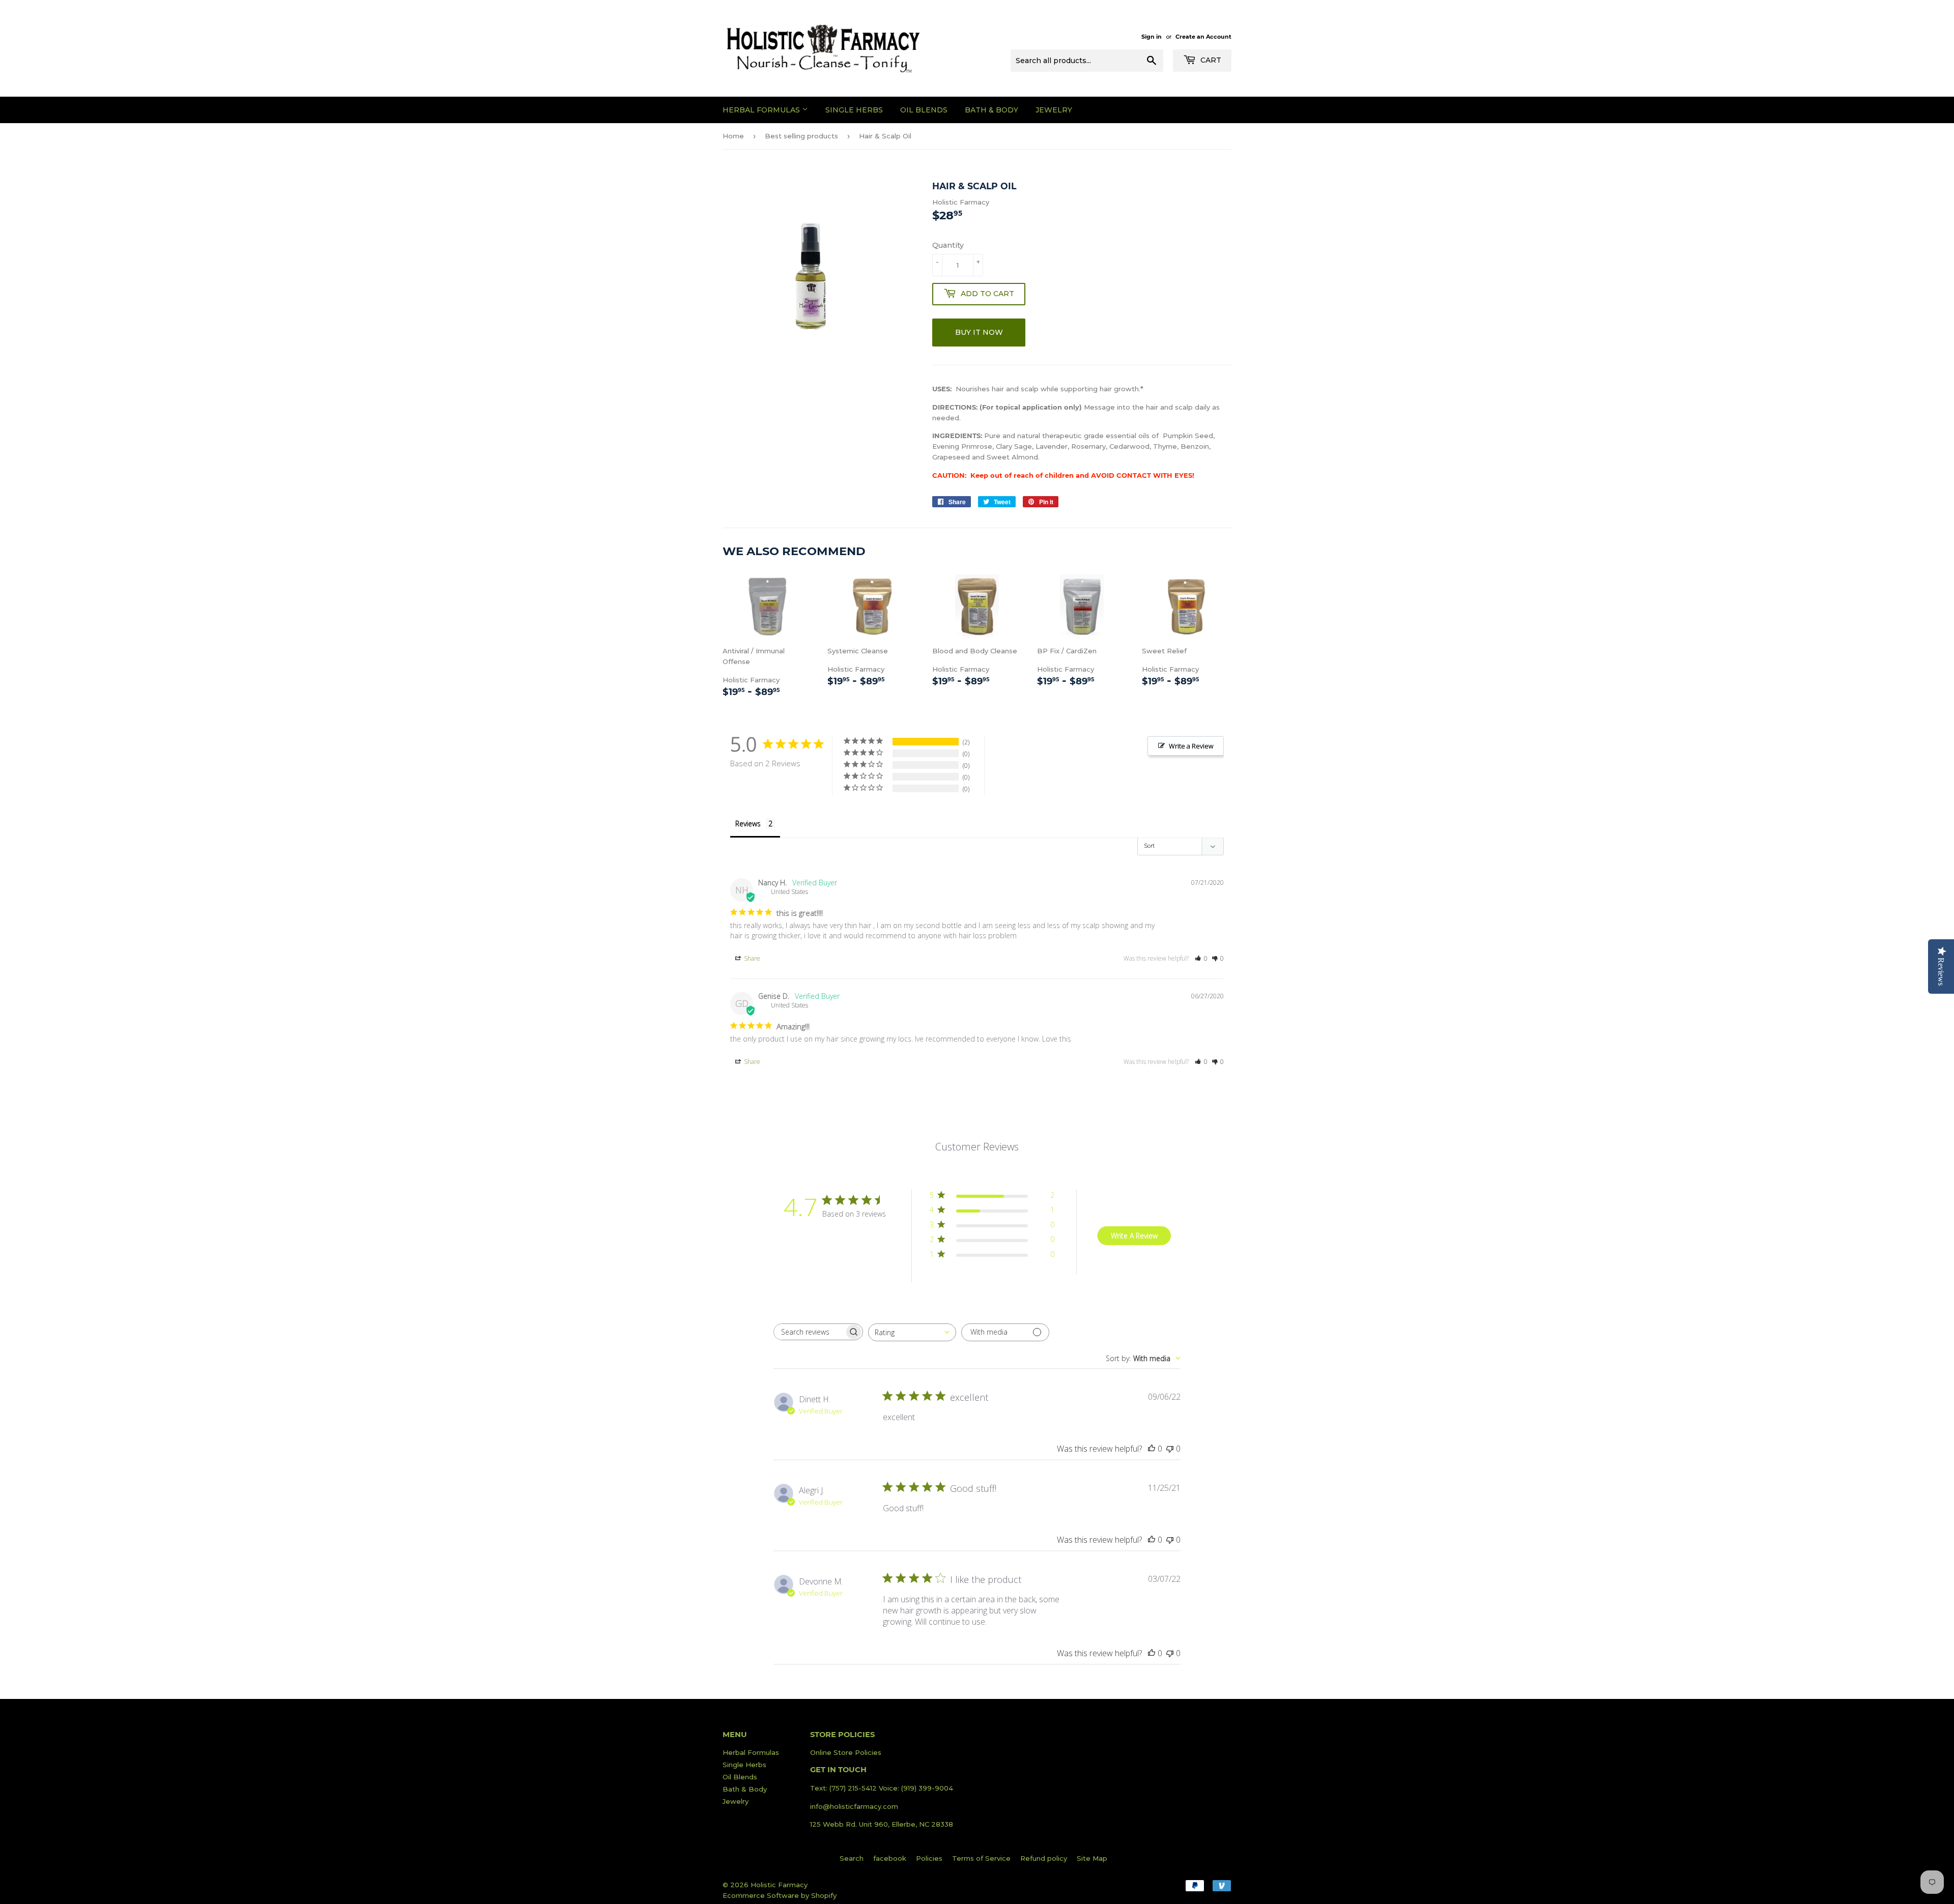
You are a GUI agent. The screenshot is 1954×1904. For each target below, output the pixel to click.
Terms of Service (981, 1858)
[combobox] (912, 1332)
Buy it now (979, 332)
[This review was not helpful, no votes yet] (1170, 1449)
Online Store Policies (846, 1752)
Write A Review (1134, 1236)
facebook (890, 1858)
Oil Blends (924, 110)
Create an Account (1203, 37)
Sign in (1152, 37)
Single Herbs (854, 110)
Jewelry (1054, 110)
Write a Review (1191, 746)
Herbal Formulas (762, 110)
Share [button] (751, 958)
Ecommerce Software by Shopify (780, 1895)
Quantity (948, 245)
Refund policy (1044, 1858)
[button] (1201, 958)
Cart (1210, 60)
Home (733, 136)
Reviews (748, 824)
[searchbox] (809, 1332)
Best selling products (801, 136)
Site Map (1092, 1858)
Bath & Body (992, 110)
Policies (929, 1858)
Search (852, 1858)
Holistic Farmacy (767, 673)
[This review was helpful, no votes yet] (1152, 1449)
